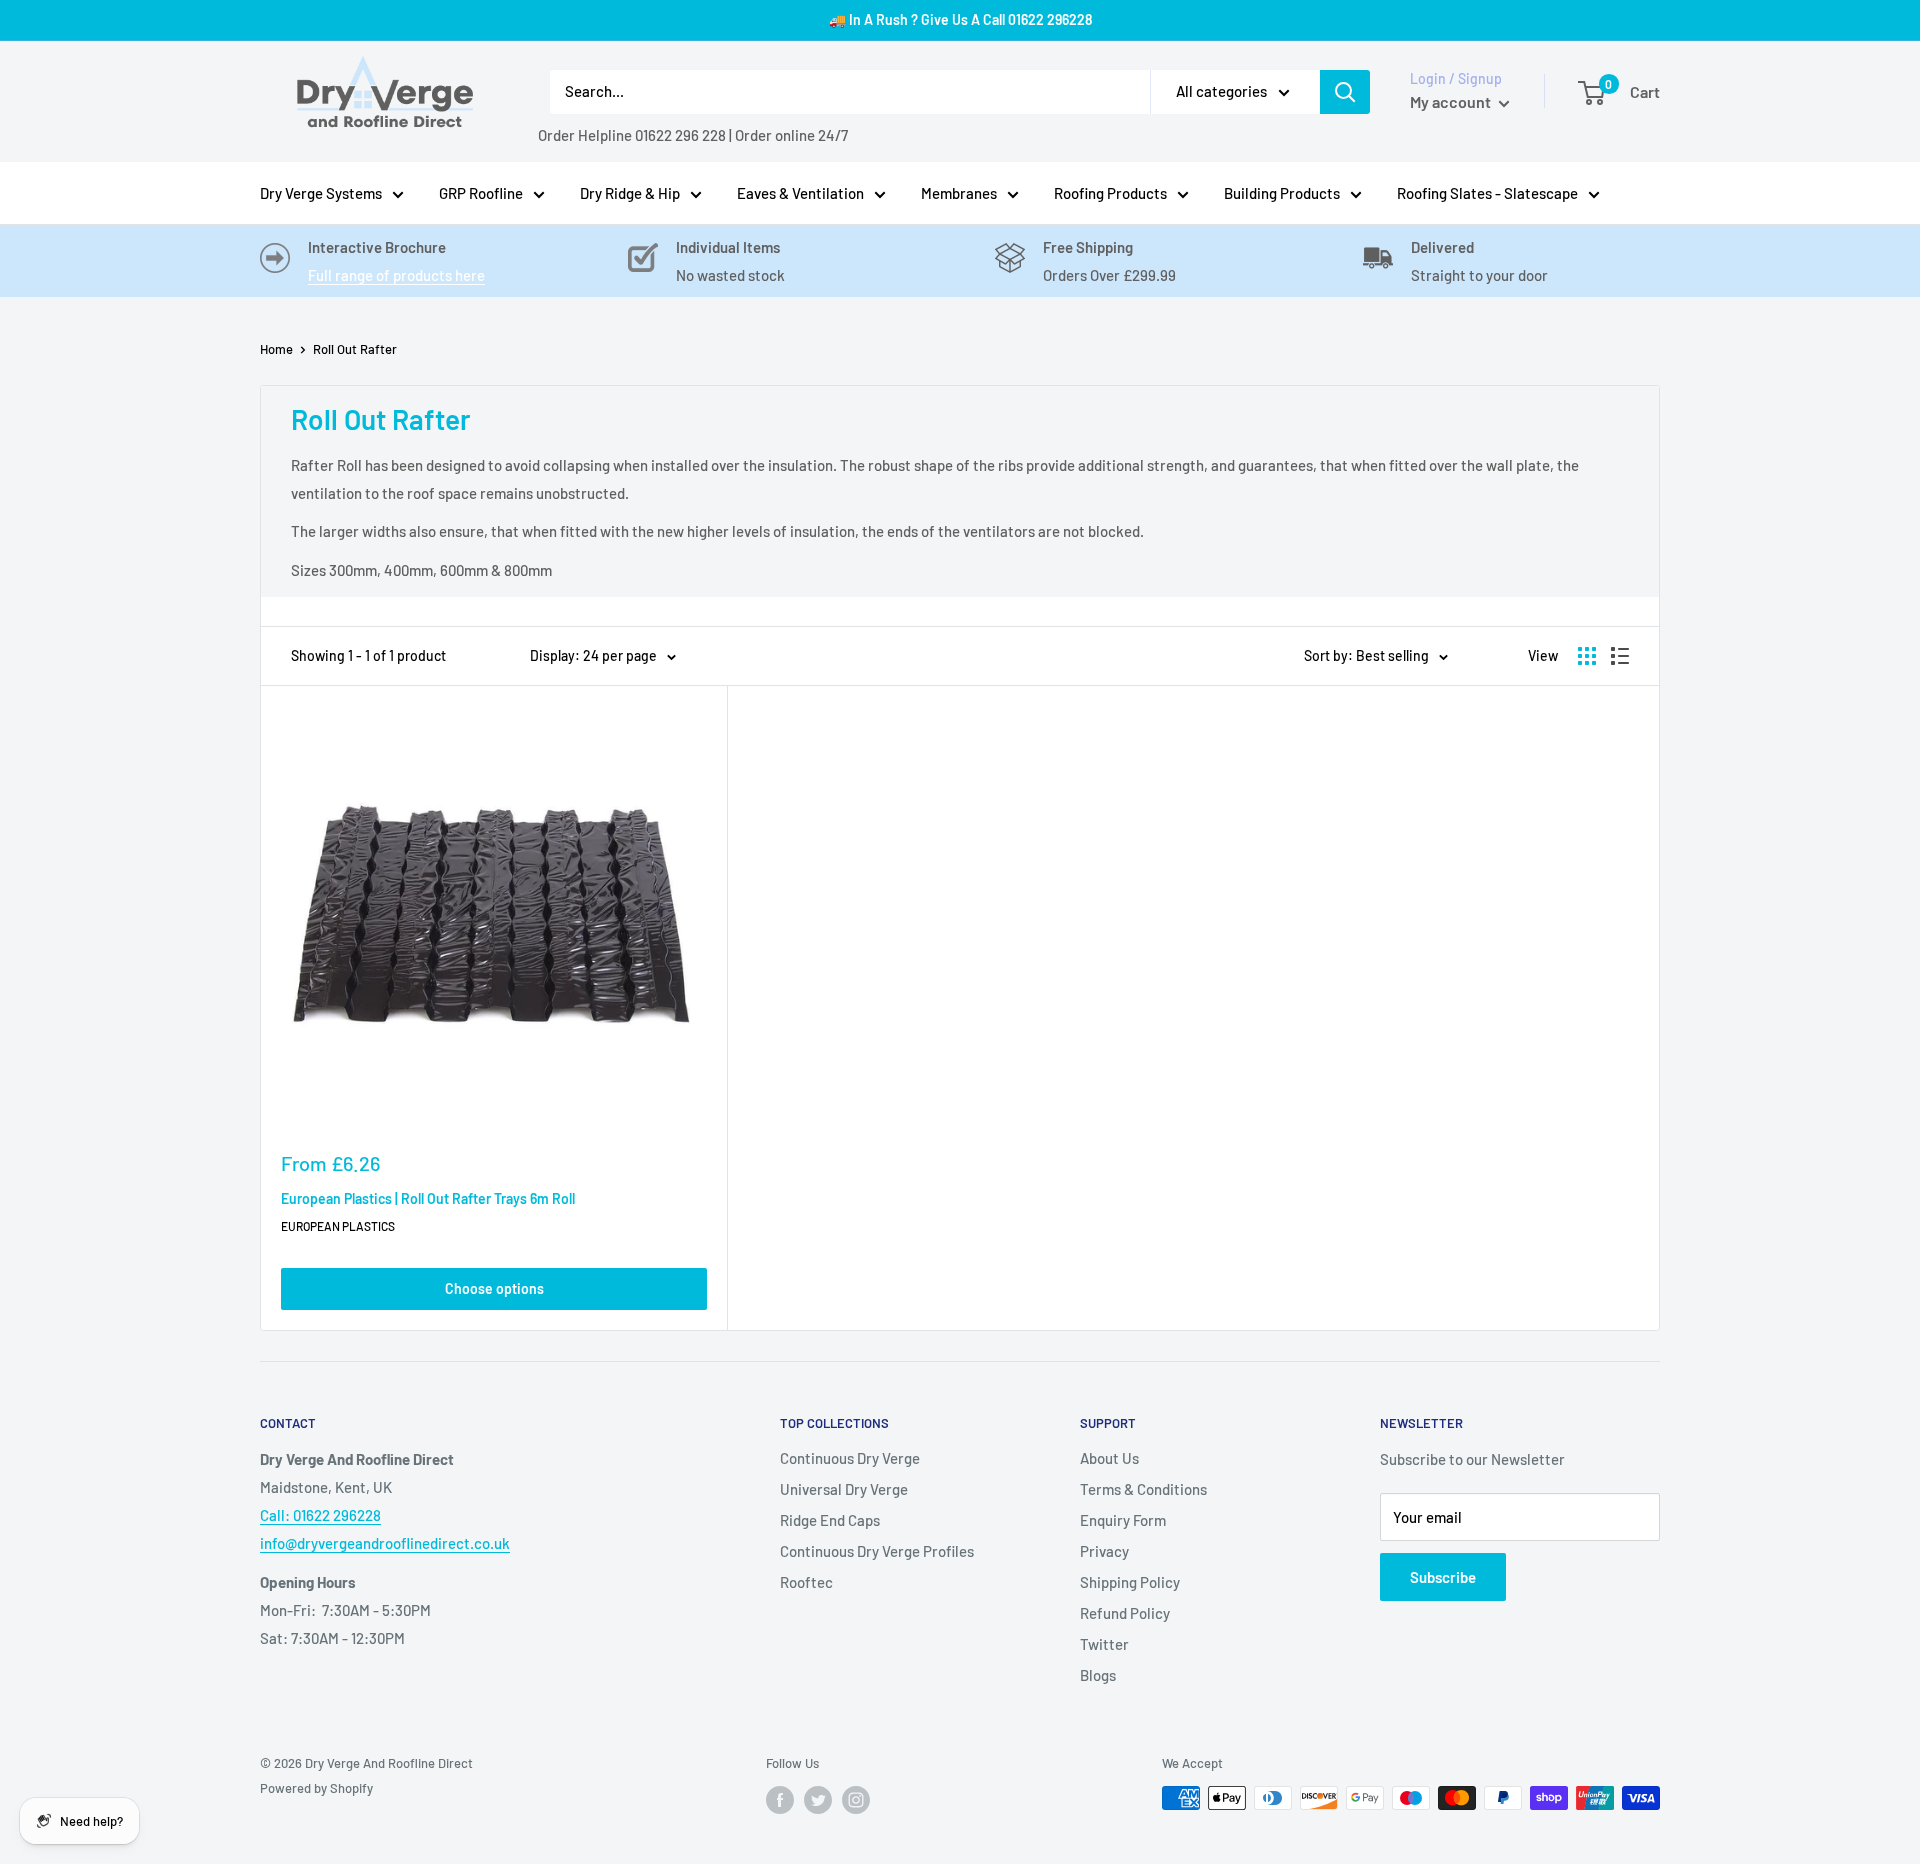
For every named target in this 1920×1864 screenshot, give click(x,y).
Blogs (1098, 1675)
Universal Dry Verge (844, 1489)
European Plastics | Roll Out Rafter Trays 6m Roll (428, 1198)
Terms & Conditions (1143, 1489)
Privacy (1104, 1551)
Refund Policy (1125, 1613)
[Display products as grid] (1587, 656)
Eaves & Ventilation (800, 193)
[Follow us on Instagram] (856, 1800)
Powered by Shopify (316, 1788)
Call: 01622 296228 (320, 1515)
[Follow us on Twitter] (818, 1800)
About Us (1109, 1458)
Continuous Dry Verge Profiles (877, 1551)
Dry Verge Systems (321, 193)
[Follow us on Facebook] (780, 1800)
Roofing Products (1110, 193)
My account (1452, 101)
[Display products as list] (1620, 656)
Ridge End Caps (830, 1520)
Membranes (959, 193)
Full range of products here (396, 275)
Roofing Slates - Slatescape (1487, 193)
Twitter (1104, 1644)
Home (276, 349)
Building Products (1282, 193)
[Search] (1345, 92)
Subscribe (1443, 1577)
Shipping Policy (1130, 1582)
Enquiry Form (1123, 1520)
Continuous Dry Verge (850, 1458)
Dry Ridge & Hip (630, 193)
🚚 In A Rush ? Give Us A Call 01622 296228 (960, 19)
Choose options (494, 1288)
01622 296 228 (680, 135)
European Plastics (338, 1226)
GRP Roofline (481, 193)
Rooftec (806, 1582)
